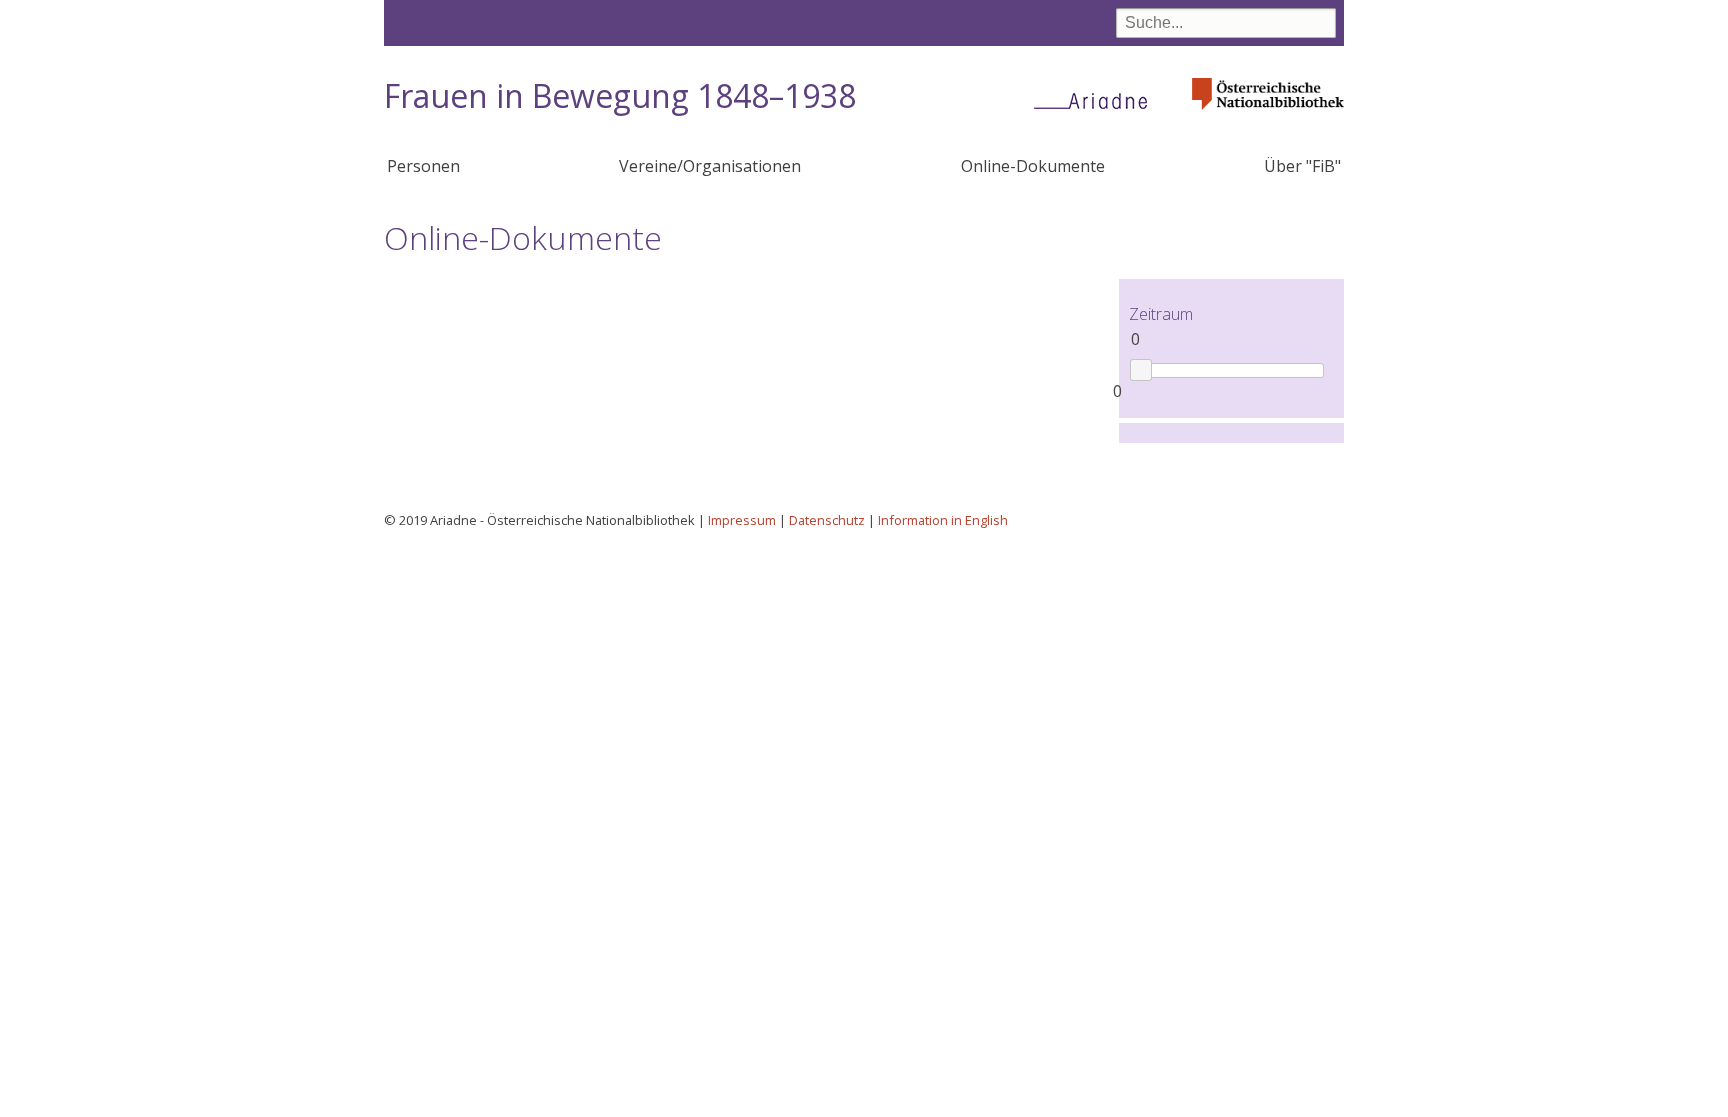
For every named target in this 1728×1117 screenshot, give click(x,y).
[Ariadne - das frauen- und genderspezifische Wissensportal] (1097, 100)
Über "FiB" (1302, 166)
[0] (1140, 369)
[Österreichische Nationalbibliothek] (1268, 115)
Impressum (742, 520)
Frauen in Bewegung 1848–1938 (620, 95)
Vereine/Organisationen (710, 166)
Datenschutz (827, 520)
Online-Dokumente (1033, 166)
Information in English (943, 520)
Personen (423, 166)
